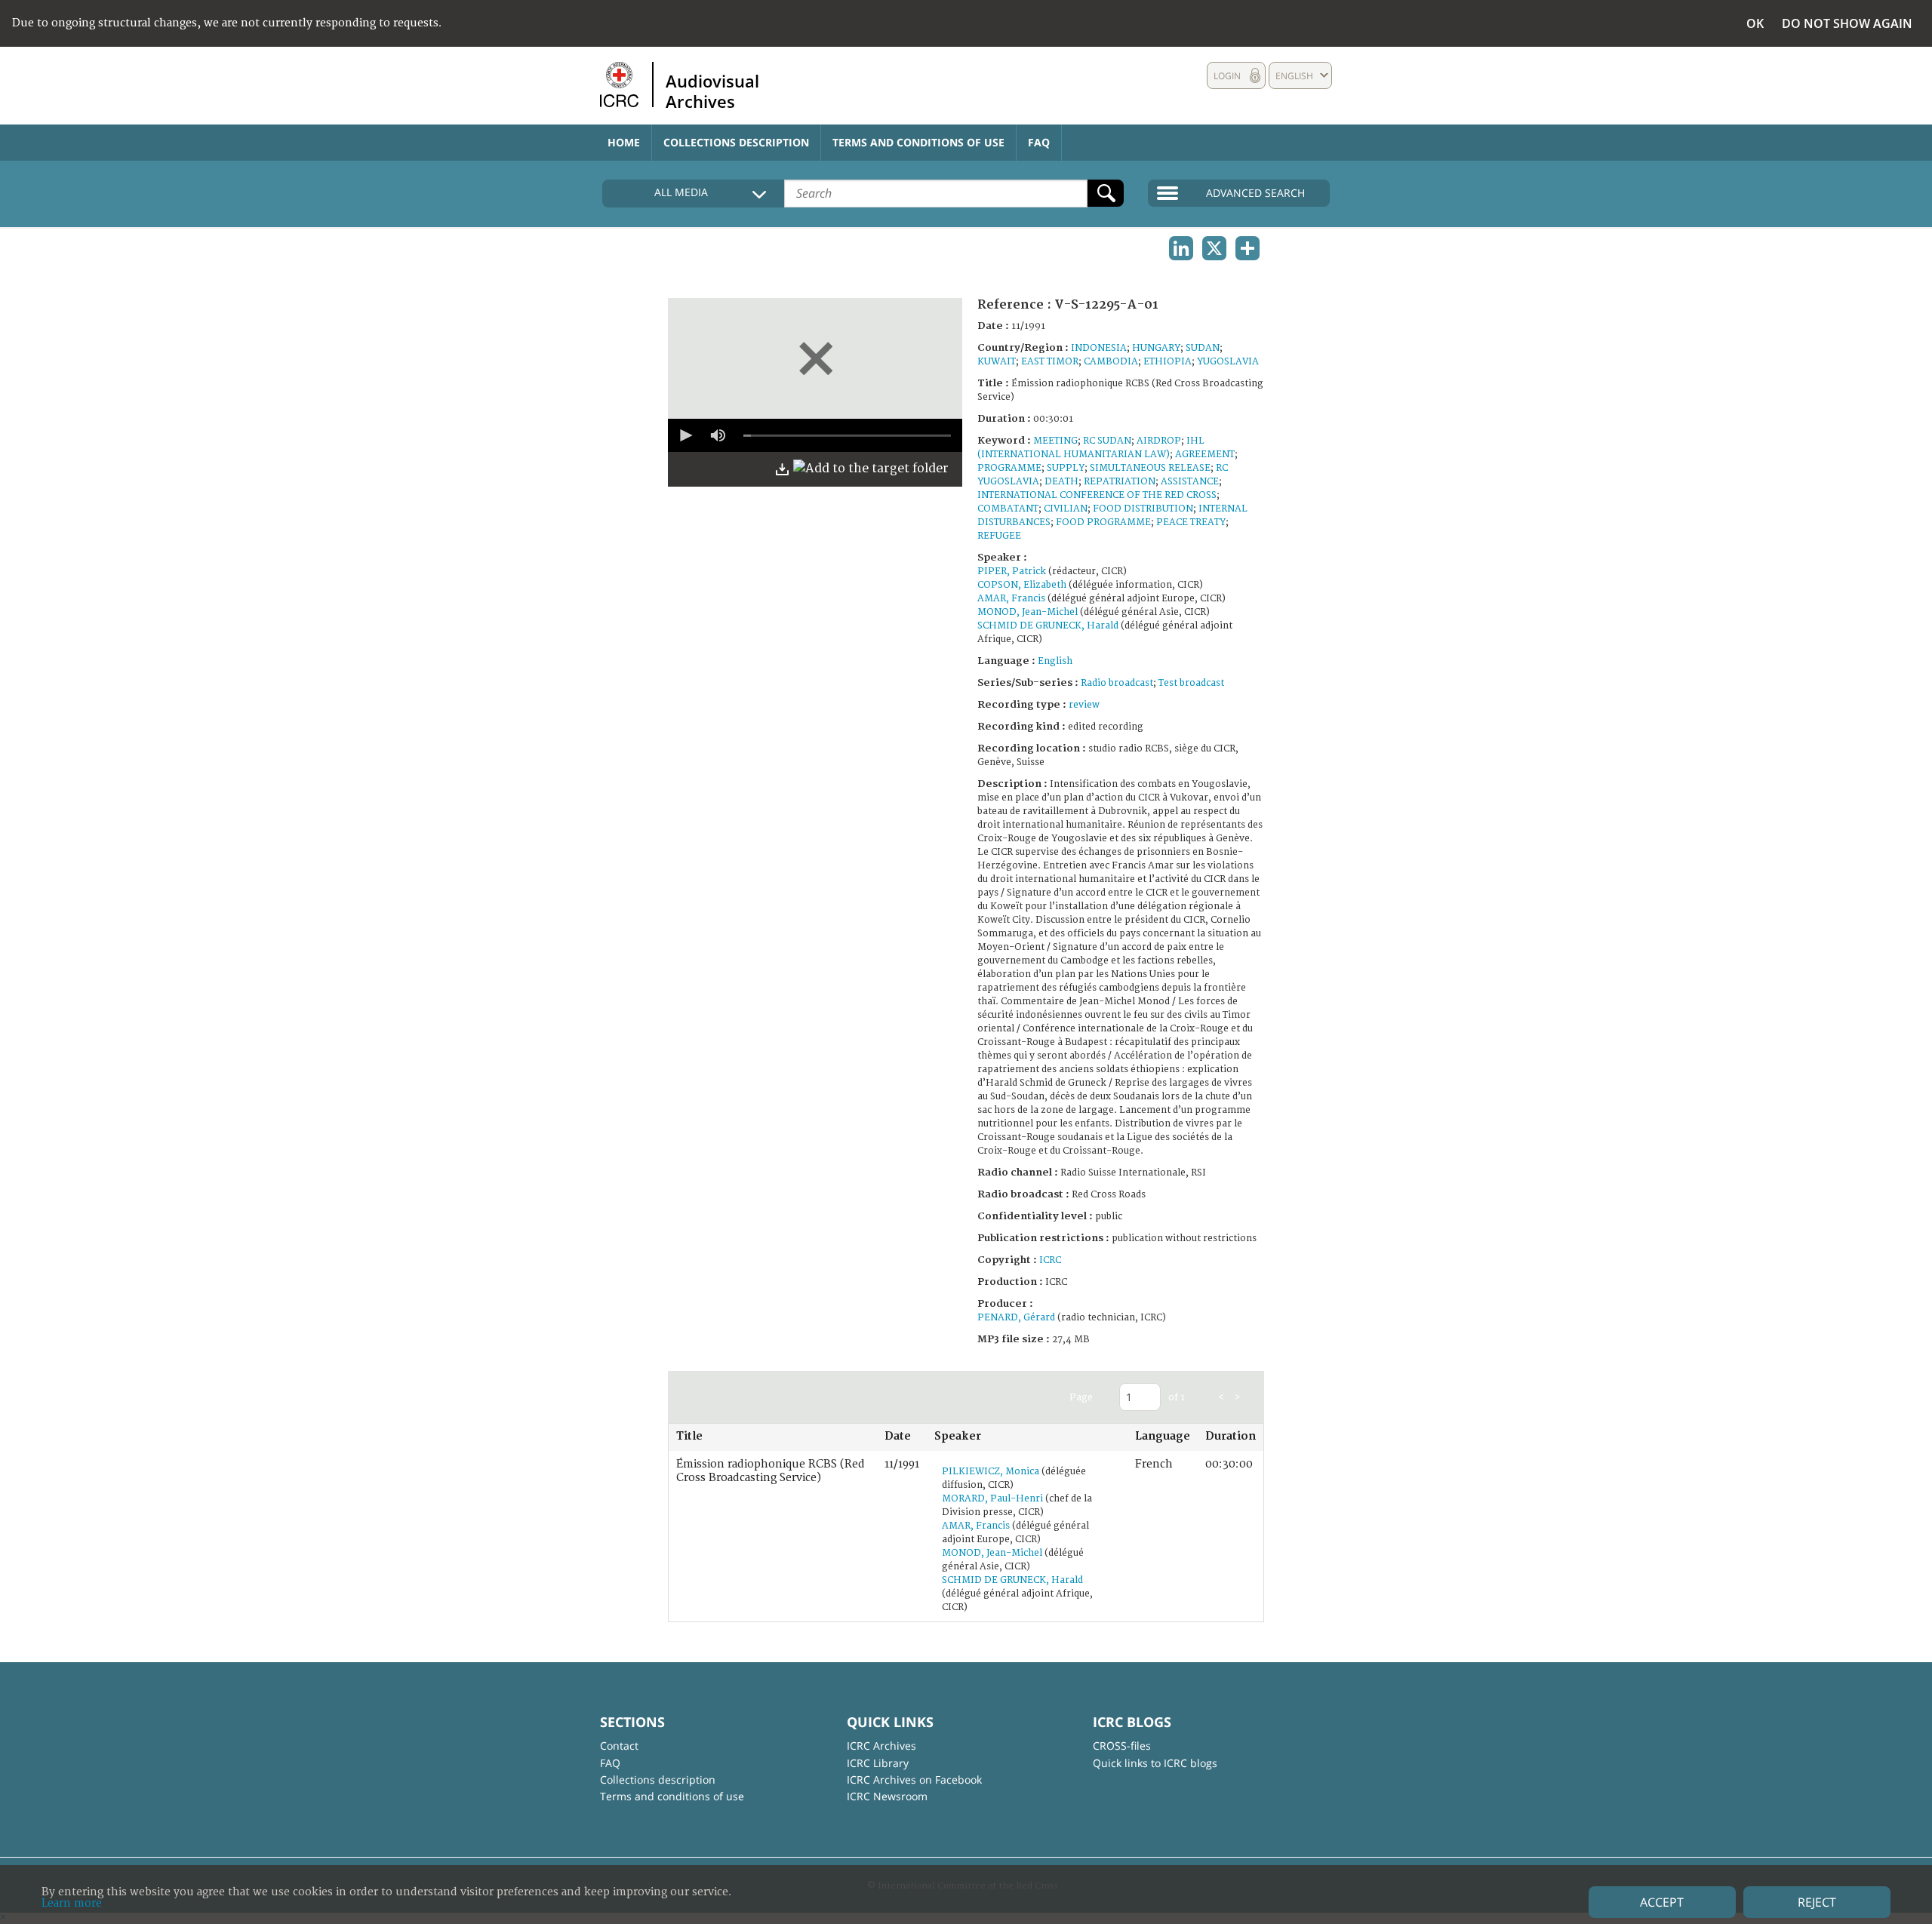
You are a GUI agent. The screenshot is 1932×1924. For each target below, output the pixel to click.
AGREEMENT (1205, 455)
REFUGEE (999, 536)
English (1055, 661)
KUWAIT (997, 362)
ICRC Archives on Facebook (914, 1780)
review (1084, 705)
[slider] (847, 435)
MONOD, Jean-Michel (1028, 612)
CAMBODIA (1111, 362)
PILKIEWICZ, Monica (991, 1472)
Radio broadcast (1117, 683)
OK (1755, 23)
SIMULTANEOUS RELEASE (1150, 468)
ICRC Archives (881, 1746)
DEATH (1061, 482)
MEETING (1055, 441)
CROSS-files (1122, 1746)
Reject (1817, 1902)
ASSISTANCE (1190, 482)
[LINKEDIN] (1181, 248)
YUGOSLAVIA (1228, 362)
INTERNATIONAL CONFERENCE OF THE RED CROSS (1097, 495)
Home (624, 142)
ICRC (1050, 1260)
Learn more (72, 1903)
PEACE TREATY (1191, 522)
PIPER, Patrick (1012, 572)
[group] (718, 435)
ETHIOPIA (1168, 362)
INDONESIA (1099, 348)
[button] (685, 435)
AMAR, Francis (1011, 599)
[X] (1214, 248)
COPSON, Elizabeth (1022, 585)
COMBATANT (1008, 509)
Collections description (736, 142)
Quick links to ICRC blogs (1155, 1763)
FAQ (1039, 142)
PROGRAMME (1009, 468)
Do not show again (1847, 23)
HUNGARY (1156, 348)
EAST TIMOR (1050, 362)
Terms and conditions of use (918, 142)
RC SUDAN (1107, 441)
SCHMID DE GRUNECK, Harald (1048, 626)
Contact (619, 1746)
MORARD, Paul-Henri (992, 1499)
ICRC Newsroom (887, 1796)
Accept (1662, 1902)
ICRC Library (878, 1763)
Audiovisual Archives (712, 91)
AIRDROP (1159, 441)
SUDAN (1203, 348)
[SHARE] (1247, 248)
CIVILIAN (1066, 509)
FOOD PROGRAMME (1103, 522)
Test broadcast (1191, 683)
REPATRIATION (1120, 482)
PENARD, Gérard (1016, 1318)
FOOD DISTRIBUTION (1143, 509)
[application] (815, 435)
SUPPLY (1066, 468)
